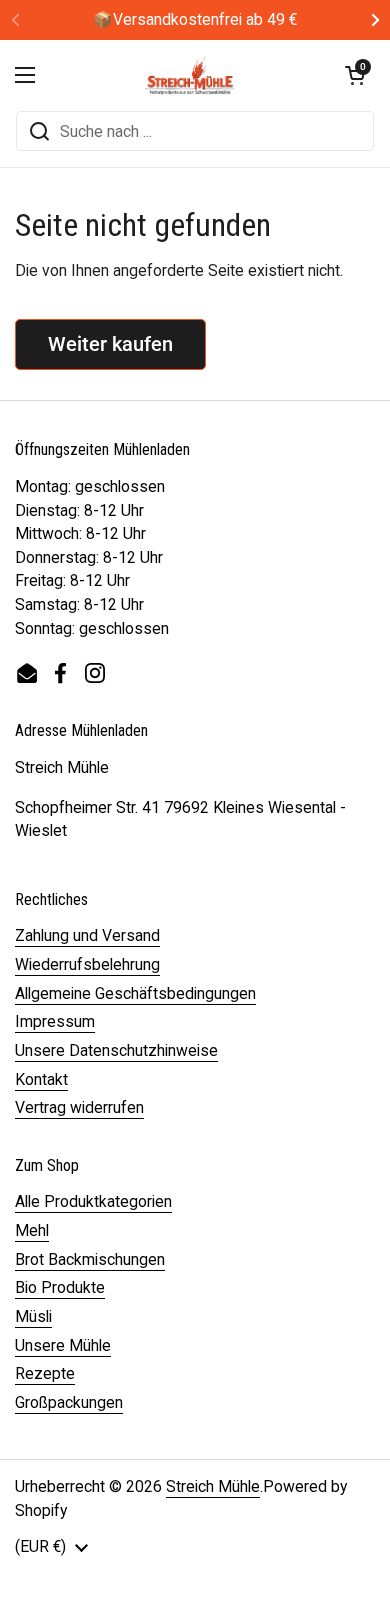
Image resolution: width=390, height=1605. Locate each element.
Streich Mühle (213, 1486)
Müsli (33, 1316)
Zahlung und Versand (87, 935)
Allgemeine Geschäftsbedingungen (135, 993)
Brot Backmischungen (90, 1259)
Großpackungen (69, 1402)
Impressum (55, 1021)
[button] (355, 75)
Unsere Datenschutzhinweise (116, 1050)
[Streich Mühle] (190, 75)
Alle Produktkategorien (93, 1201)
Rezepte (45, 1373)
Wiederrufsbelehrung (87, 964)
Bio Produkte (60, 1287)
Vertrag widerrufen (79, 1107)
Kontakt (41, 1079)
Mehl (32, 1230)
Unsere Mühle (63, 1345)
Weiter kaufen (110, 344)
